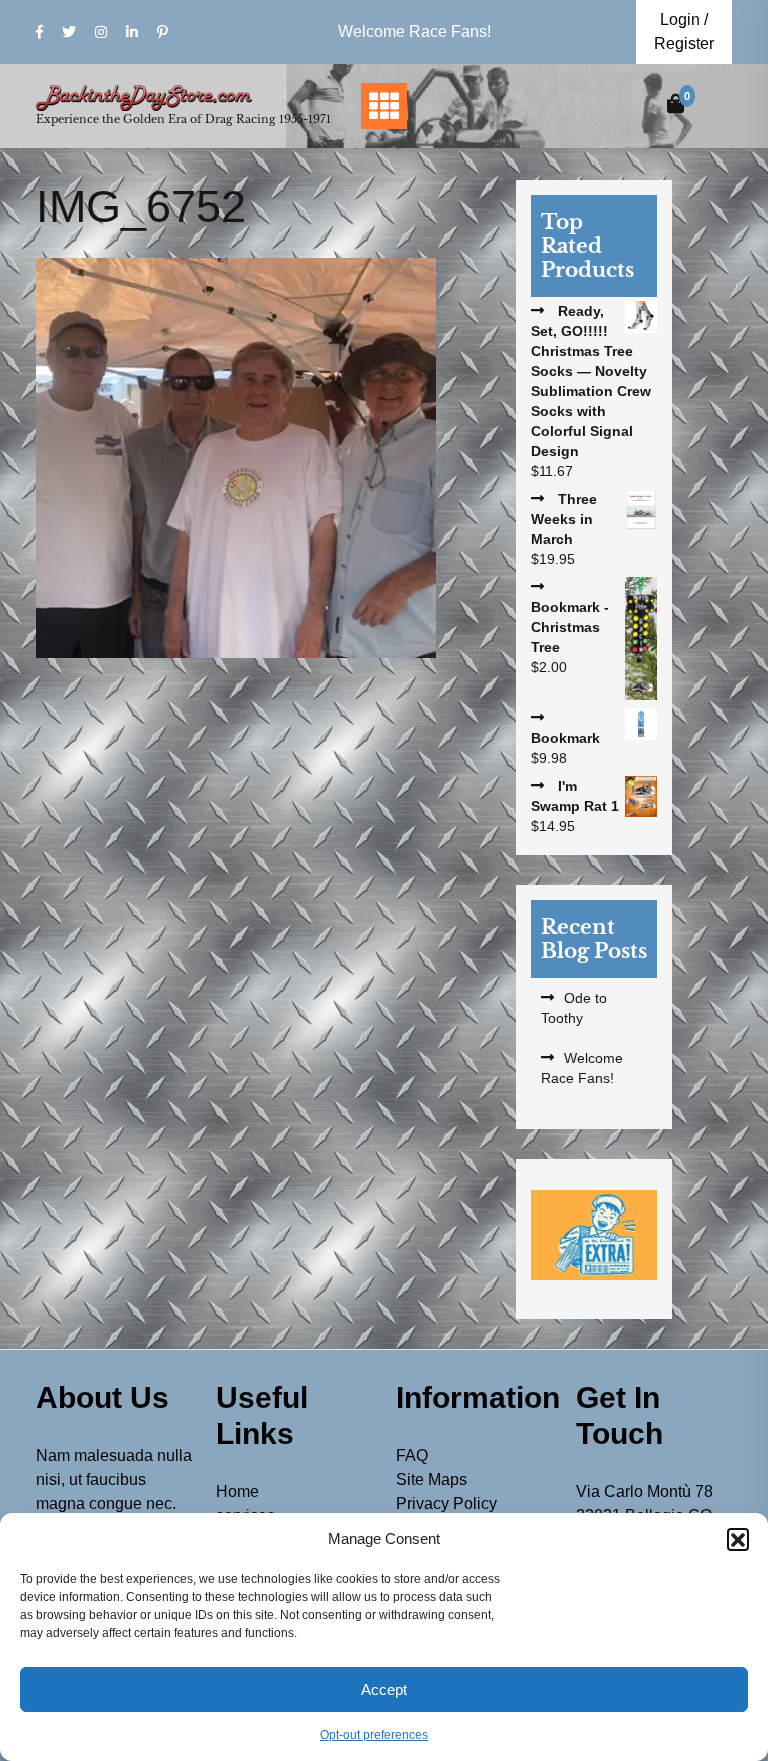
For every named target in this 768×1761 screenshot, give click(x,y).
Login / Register (684, 31)
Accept (384, 1689)
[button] (738, 1539)
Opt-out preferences (374, 1735)
